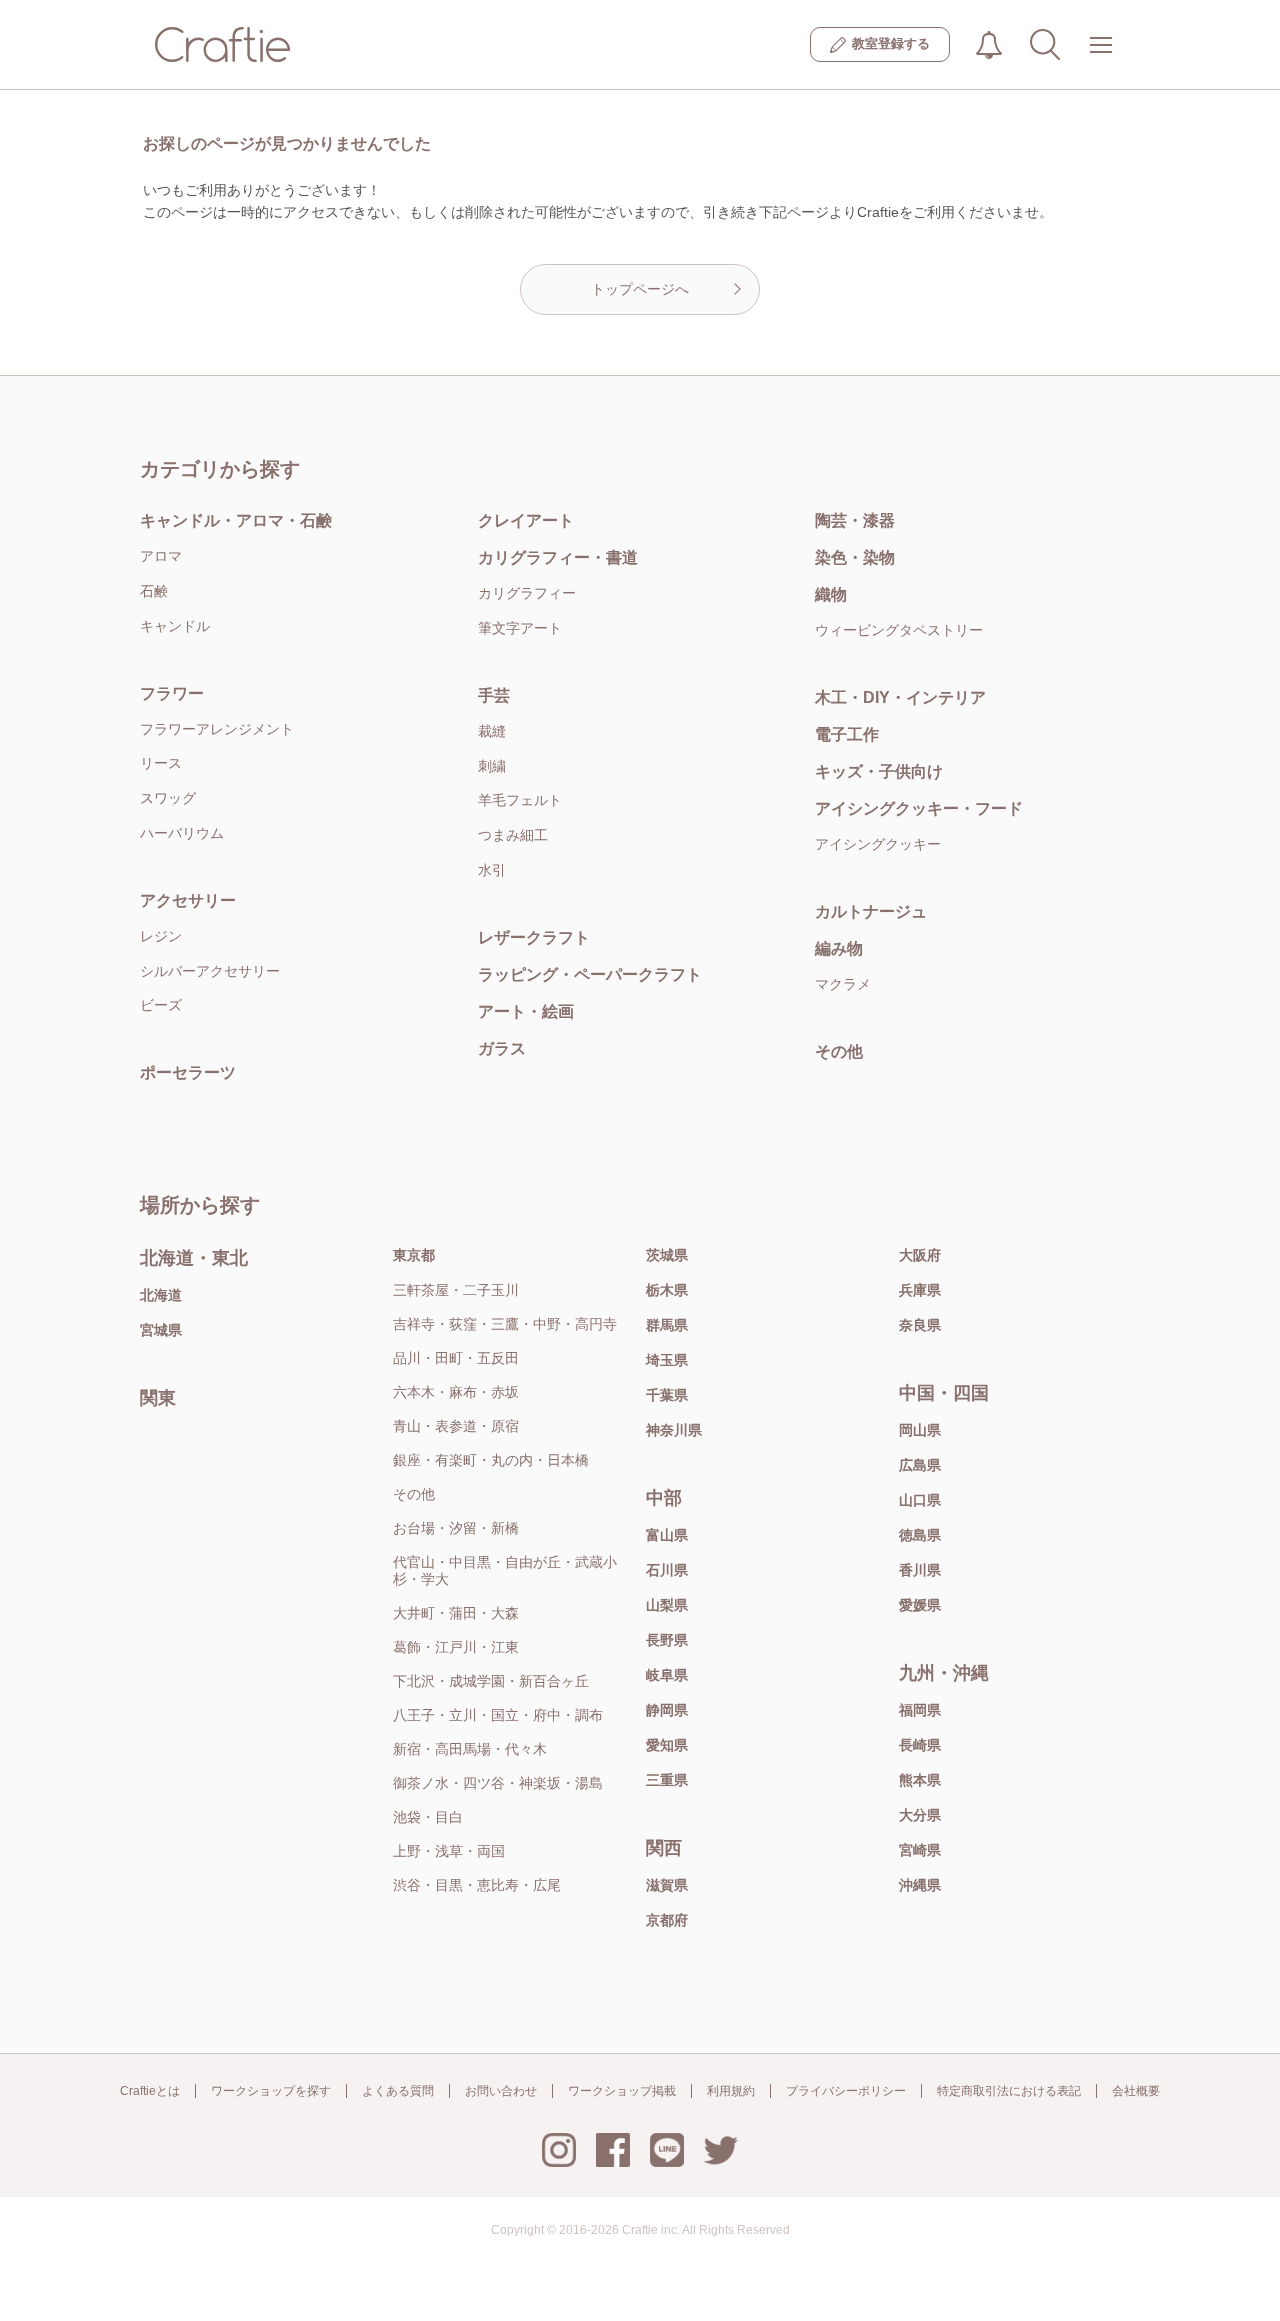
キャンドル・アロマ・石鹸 (236, 520)
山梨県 (667, 1605)
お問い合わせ (501, 2091)
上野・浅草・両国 (449, 1851)
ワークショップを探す (271, 2091)
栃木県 (667, 1290)
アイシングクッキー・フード (919, 808)
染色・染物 (855, 557)
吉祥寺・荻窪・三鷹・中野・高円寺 (505, 1324)
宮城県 (161, 1330)
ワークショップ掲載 (622, 2091)
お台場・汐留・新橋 (456, 1528)
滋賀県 (667, 1885)
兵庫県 (920, 1290)
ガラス (502, 1048)
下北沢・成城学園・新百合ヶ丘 (491, 1681)
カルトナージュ (871, 911)
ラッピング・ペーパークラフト (590, 974)
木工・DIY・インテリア (900, 697)
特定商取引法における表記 (1009, 2091)
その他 (839, 1051)
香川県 (920, 1570)
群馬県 (667, 1325)
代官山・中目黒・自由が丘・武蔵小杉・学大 (505, 1570)
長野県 (667, 1640)
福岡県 (920, 1710)
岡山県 (920, 1430)
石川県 (667, 1570)
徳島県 (920, 1535)
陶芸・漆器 (855, 520)
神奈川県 (674, 1430)
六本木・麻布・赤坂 (456, 1392)
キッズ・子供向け (879, 771)
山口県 (920, 1500)
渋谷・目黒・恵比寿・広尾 (477, 1885)
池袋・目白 (428, 1817)
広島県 (920, 1465)
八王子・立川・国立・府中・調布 (498, 1715)
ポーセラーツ (188, 1072)
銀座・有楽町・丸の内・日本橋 (491, 1460)
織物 (831, 594)
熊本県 (920, 1780)
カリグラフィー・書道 (558, 557)
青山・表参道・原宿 (456, 1426)
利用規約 (731, 2091)
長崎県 (920, 1745)
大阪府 (920, 1255)
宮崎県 (920, 1850)
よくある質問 (398, 2091)
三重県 (667, 1780)
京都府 (667, 1920)
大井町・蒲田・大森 (456, 1613)
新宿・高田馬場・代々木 (470, 1749)
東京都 (414, 1255)
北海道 (161, 1295)
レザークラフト (534, 937)
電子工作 (847, 734)
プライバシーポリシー (846, 2091)
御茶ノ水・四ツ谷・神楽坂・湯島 (498, 1783)
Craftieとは (150, 2091)
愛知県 (667, 1745)
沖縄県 (920, 1885)
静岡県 (667, 1710)
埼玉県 (667, 1360)
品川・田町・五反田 (456, 1358)
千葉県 (667, 1395)
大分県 (920, 1815)
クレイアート (526, 520)
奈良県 (920, 1325)
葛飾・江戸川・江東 (456, 1647)
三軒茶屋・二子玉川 (456, 1290)
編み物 (839, 948)
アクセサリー (188, 900)
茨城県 (667, 1255)
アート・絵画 (526, 1011)
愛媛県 (920, 1605)
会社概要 (1136, 2091)
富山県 (667, 1535)
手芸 (494, 695)
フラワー (172, 693)
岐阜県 (667, 1675)
